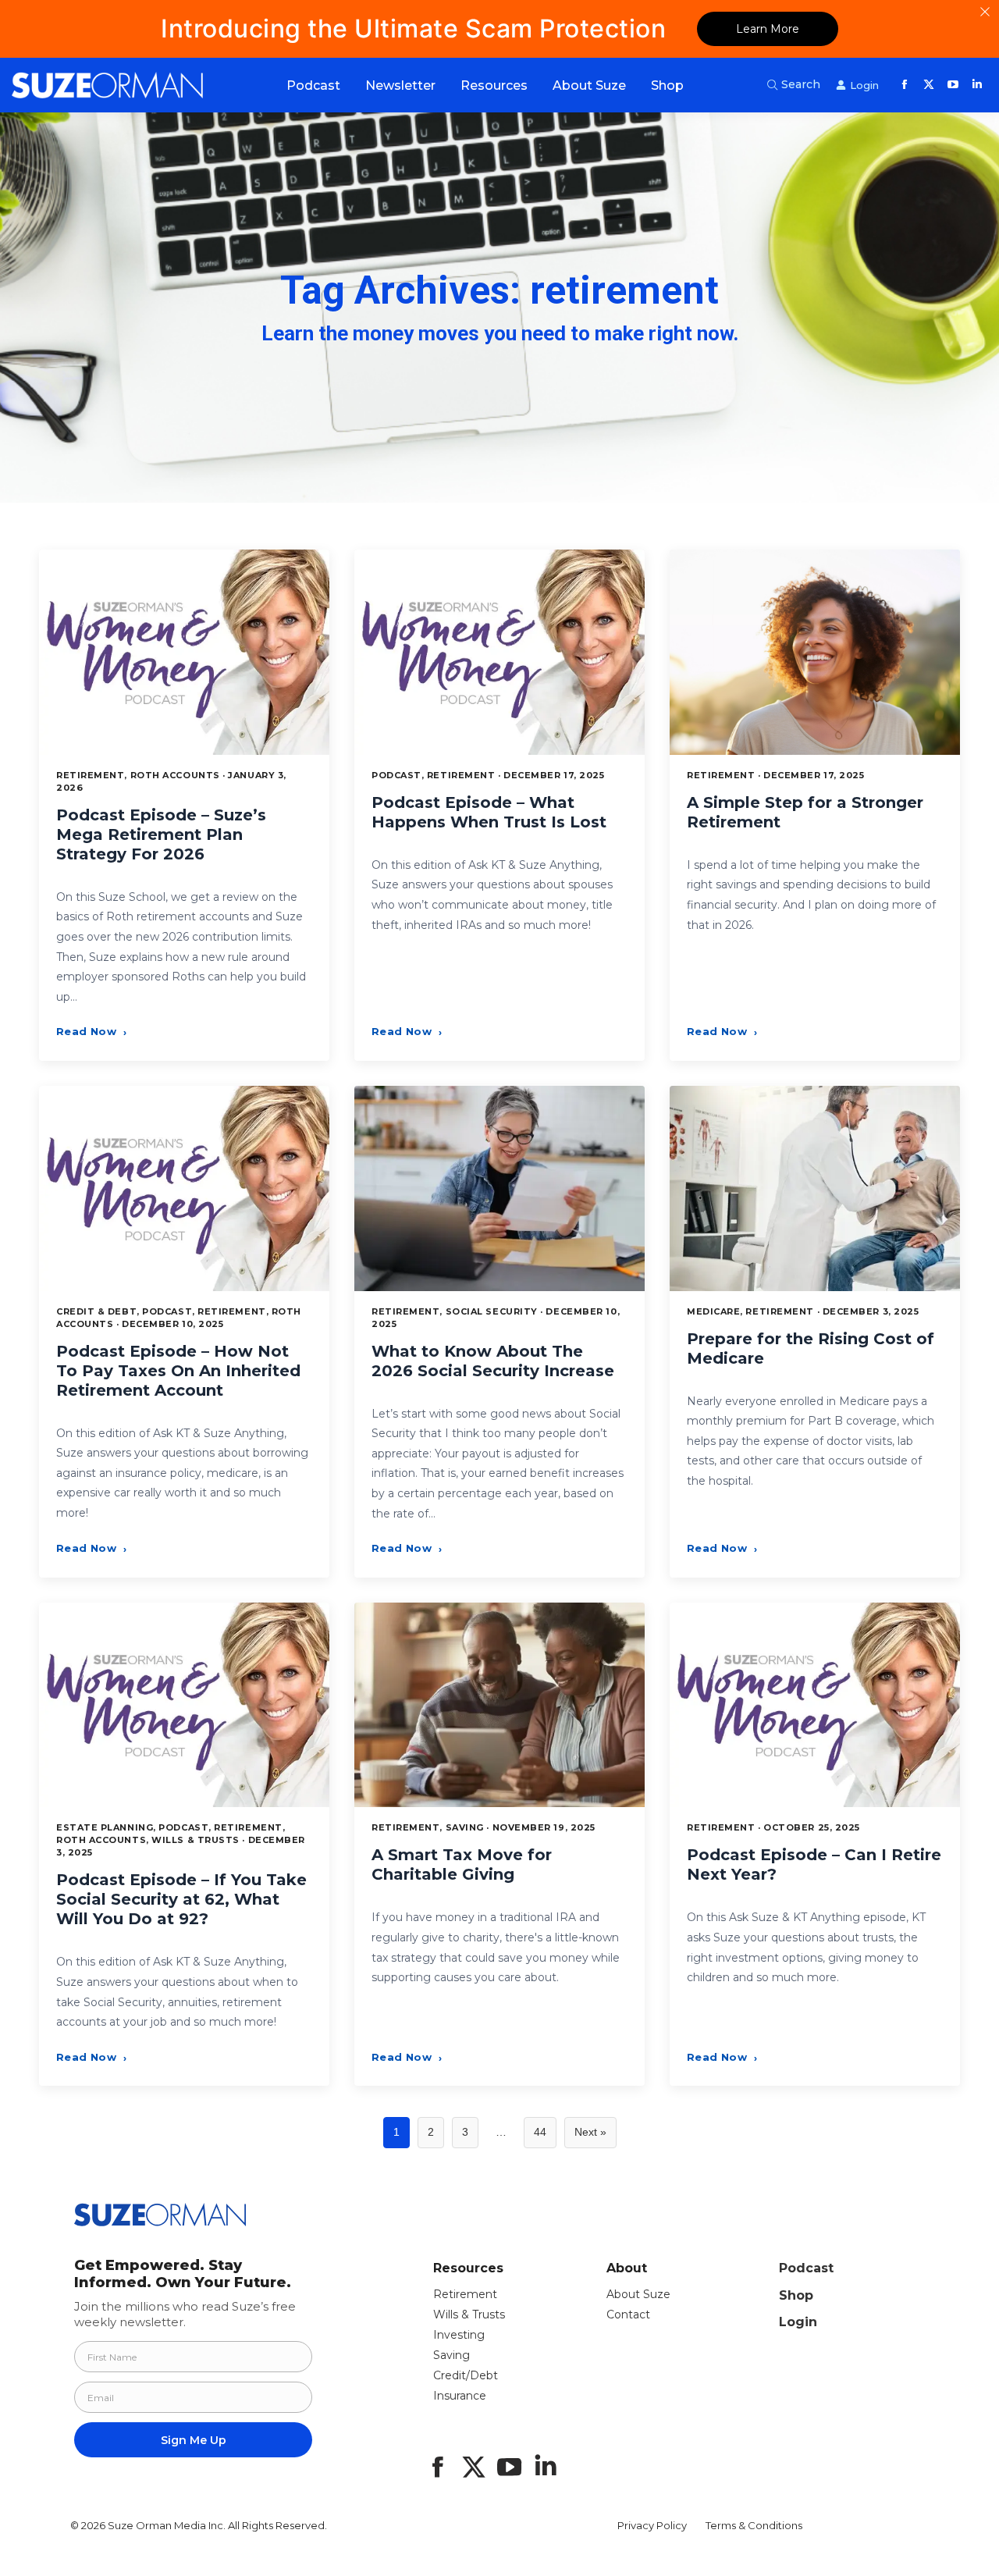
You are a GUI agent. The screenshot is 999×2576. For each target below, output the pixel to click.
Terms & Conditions (754, 2525)
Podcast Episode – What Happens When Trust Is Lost (489, 812)
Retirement (465, 2294)
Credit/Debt (466, 2375)
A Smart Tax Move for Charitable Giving (462, 1864)
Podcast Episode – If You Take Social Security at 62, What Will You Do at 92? (181, 1899)
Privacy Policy (652, 2525)
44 (540, 2132)
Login (798, 2322)
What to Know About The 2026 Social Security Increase (493, 1361)
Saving (452, 2355)
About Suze (638, 2294)
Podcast (806, 2268)
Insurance (460, 2396)
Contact (628, 2314)
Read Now (91, 1031)
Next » (590, 2132)
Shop (796, 2295)
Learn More (768, 29)
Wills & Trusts (469, 2314)
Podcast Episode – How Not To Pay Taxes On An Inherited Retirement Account (178, 1371)
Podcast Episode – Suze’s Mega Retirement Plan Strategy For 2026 (161, 834)
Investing (459, 2335)
